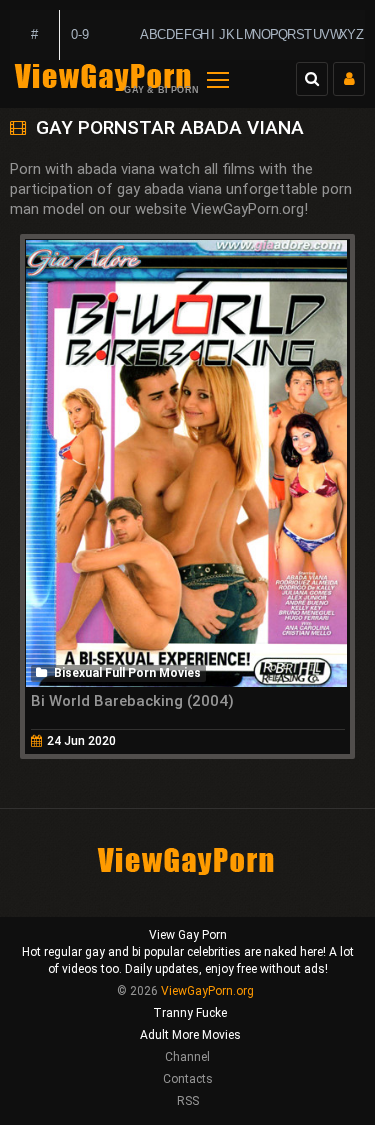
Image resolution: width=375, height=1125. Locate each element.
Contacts (188, 1079)
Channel (187, 1057)
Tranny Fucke (190, 1013)
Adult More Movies (190, 1035)
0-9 (80, 34)
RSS (188, 1101)
